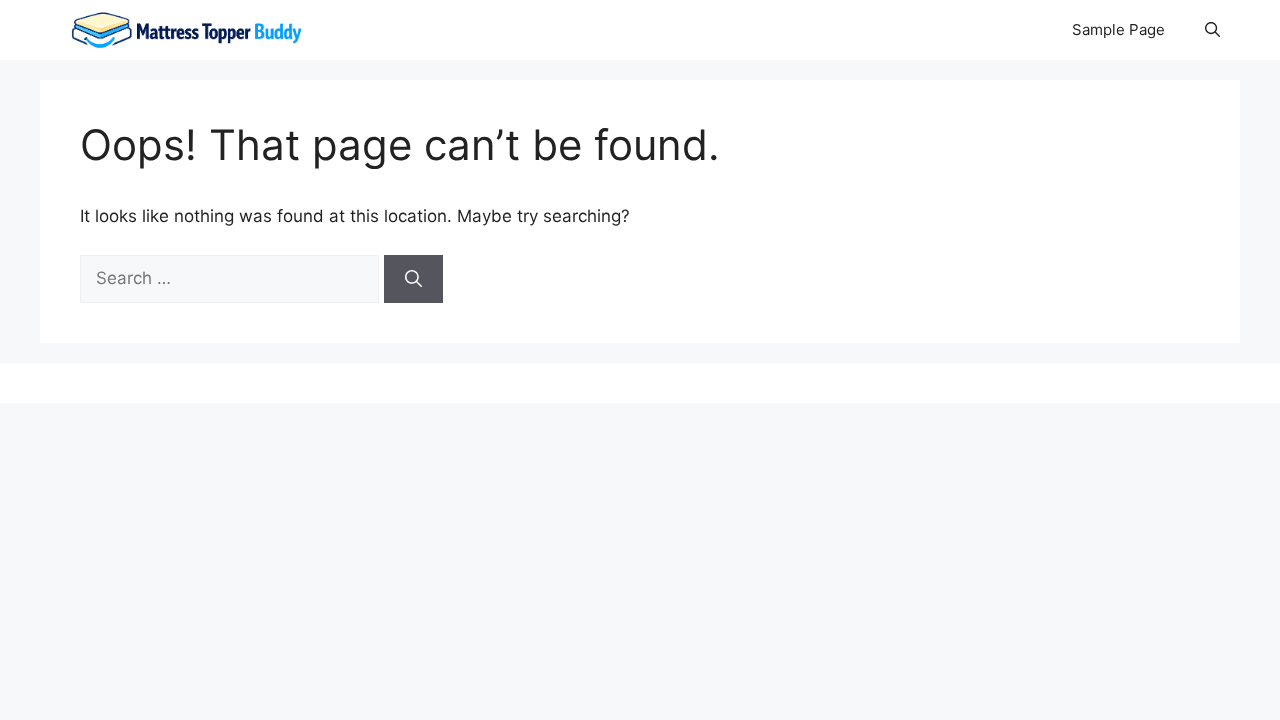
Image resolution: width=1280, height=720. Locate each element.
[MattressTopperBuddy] (189, 30)
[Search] (413, 279)
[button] (1212, 30)
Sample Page (1118, 29)
